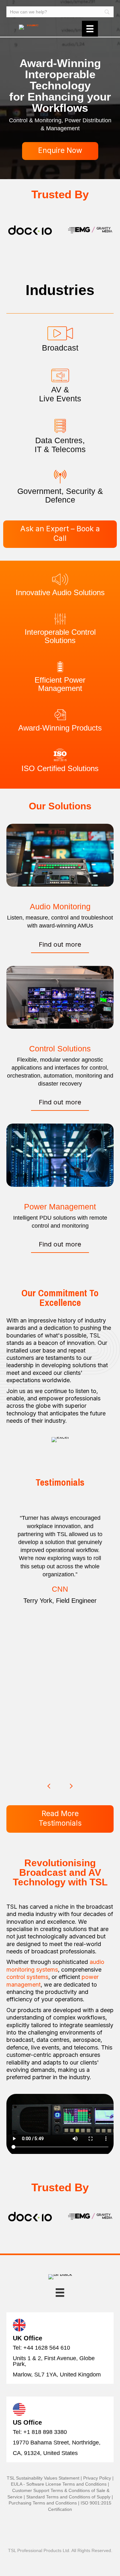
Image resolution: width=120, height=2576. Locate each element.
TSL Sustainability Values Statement (43, 2478)
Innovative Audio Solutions (60, 592)
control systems (27, 1977)
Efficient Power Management (60, 684)
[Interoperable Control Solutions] (60, 618)
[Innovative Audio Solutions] (60, 579)
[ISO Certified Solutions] (60, 754)
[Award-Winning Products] (60, 714)
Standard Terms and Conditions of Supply (68, 2497)
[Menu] (90, 29)
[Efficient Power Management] (60, 667)
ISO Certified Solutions (60, 768)
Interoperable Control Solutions (60, 636)
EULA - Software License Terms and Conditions (59, 2484)
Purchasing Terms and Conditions (43, 2503)
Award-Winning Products (60, 728)
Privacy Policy (97, 2478)
